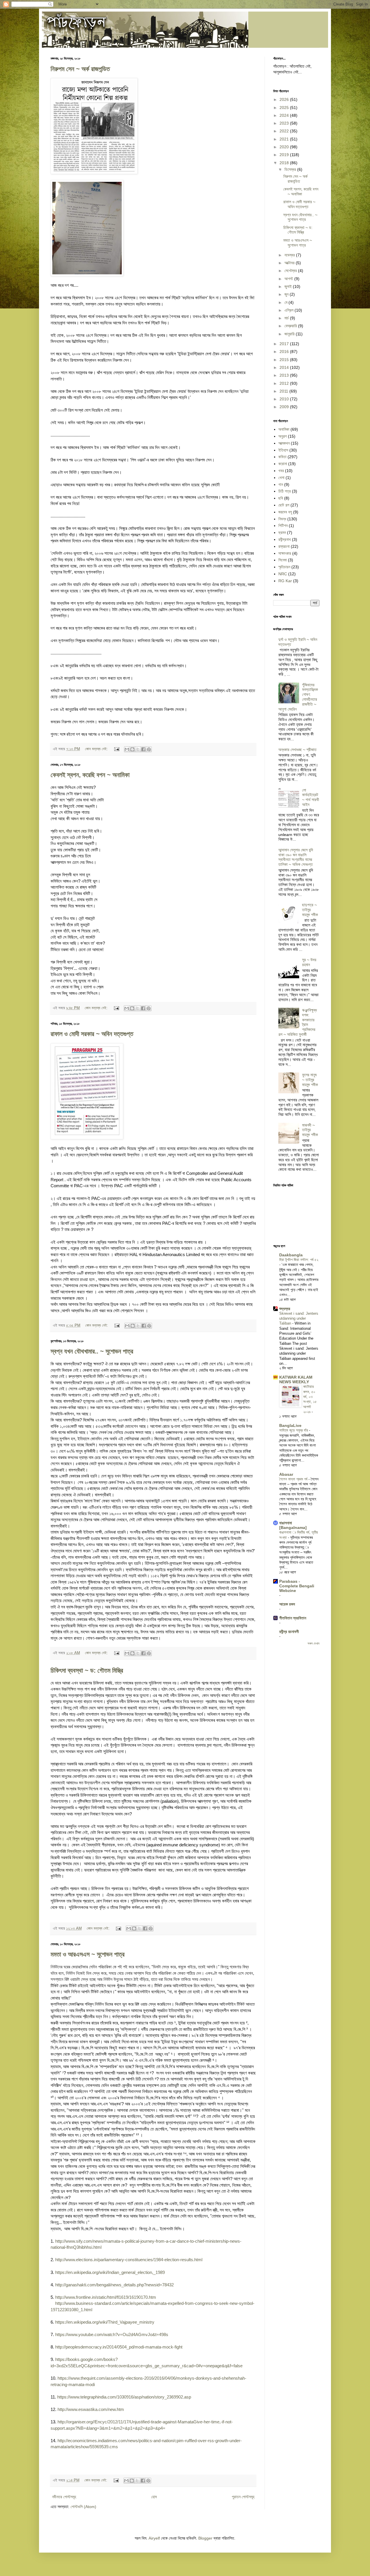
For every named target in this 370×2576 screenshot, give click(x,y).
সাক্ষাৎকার (285, 553)
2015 (285, 360)
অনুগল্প (283, 436)
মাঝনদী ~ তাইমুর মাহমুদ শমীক (310, 1130)
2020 (285, 147)
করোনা (283, 464)
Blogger (205, 2538)
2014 (285, 367)
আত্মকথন (284, 443)
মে (286, 302)
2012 (285, 383)
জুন (287, 294)
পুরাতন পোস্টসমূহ (243, 2497)
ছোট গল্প (284, 505)
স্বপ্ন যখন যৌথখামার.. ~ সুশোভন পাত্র (92, 1351)
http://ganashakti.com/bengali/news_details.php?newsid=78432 (114, 2285)
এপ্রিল (289, 310)
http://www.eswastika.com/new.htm (91, 2409)
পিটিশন (283, 526)
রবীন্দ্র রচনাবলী (289, 1632)
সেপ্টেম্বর (291, 271)
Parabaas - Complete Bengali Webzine (297, 1586)
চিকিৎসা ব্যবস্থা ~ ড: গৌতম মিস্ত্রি (87, 1670)
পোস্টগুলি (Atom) (83, 2507)
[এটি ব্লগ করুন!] (132, 749)
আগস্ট (289, 279)
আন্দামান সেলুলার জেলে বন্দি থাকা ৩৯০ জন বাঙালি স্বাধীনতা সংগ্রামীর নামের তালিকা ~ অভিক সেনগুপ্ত (296, 857)
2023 (285, 123)
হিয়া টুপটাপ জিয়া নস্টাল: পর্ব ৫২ (299, 1260)
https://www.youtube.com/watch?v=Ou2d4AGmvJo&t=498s (112, 2334)
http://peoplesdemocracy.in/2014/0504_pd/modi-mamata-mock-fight (119, 2347)
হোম (154, 2497)
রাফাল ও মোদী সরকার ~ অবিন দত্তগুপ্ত (92, 1034)
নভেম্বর (290, 255)
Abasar (286, 1474)
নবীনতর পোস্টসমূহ (64, 2497)
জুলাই (289, 286)
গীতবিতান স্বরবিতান (293, 1618)
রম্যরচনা (284, 546)
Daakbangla (291, 1255)
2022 (285, 131)
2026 (285, 99)
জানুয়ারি (290, 334)
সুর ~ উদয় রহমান (309, 962)
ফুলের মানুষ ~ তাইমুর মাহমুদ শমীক (310, 1080)
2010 (285, 399)
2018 (285, 163)
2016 (285, 352)
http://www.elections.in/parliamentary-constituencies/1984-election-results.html (129, 2260)
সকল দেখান (313, 1643)
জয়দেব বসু (285, 512)
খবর (281, 471)
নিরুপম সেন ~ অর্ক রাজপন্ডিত (80, 69)
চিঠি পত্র (285, 491)
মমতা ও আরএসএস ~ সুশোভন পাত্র (88, 1954)
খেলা (281, 478)
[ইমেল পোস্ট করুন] (116, 749)
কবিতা (282, 457)
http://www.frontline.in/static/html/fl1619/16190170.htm (106, 2297)
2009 (285, 407)
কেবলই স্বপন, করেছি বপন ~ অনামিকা (90, 775)
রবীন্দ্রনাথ (285, 539)
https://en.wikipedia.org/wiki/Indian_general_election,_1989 (110, 2272)
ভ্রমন (282, 532)
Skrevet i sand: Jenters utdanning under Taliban (299, 1318)
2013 (285, 375)
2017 (285, 344)
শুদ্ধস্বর (285, 1309)
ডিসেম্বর (291, 169)
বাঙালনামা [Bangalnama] (293, 1525)
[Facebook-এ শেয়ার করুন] (143, 749)
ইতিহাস (283, 450)
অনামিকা (284, 429)
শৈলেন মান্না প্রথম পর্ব (294, 1479)
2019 (285, 155)
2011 (284, 391)
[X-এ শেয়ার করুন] (138, 749)
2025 (285, 108)
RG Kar (285, 581)
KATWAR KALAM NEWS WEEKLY (296, 1379)
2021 (285, 139)
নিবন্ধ (282, 519)
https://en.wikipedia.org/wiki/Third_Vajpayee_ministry (105, 2322)
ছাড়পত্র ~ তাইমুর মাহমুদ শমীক (310, 910)
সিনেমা (283, 560)
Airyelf (154, 2538)
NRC (283, 574)
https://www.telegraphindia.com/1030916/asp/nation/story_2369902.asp (124, 2397)
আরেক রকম (287, 1604)
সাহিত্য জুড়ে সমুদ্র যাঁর (294, 1430)
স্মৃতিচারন (284, 567)
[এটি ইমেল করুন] (127, 749)
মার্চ (287, 318)
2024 (285, 115)
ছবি (281, 498)
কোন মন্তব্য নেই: (97, 749)
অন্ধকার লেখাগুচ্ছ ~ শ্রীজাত (297, 750)
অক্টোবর (290, 263)
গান (281, 484)
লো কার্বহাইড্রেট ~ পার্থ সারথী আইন (311, 797)
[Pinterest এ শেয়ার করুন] (149, 749)
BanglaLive (290, 1425)
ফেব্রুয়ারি (291, 326)
